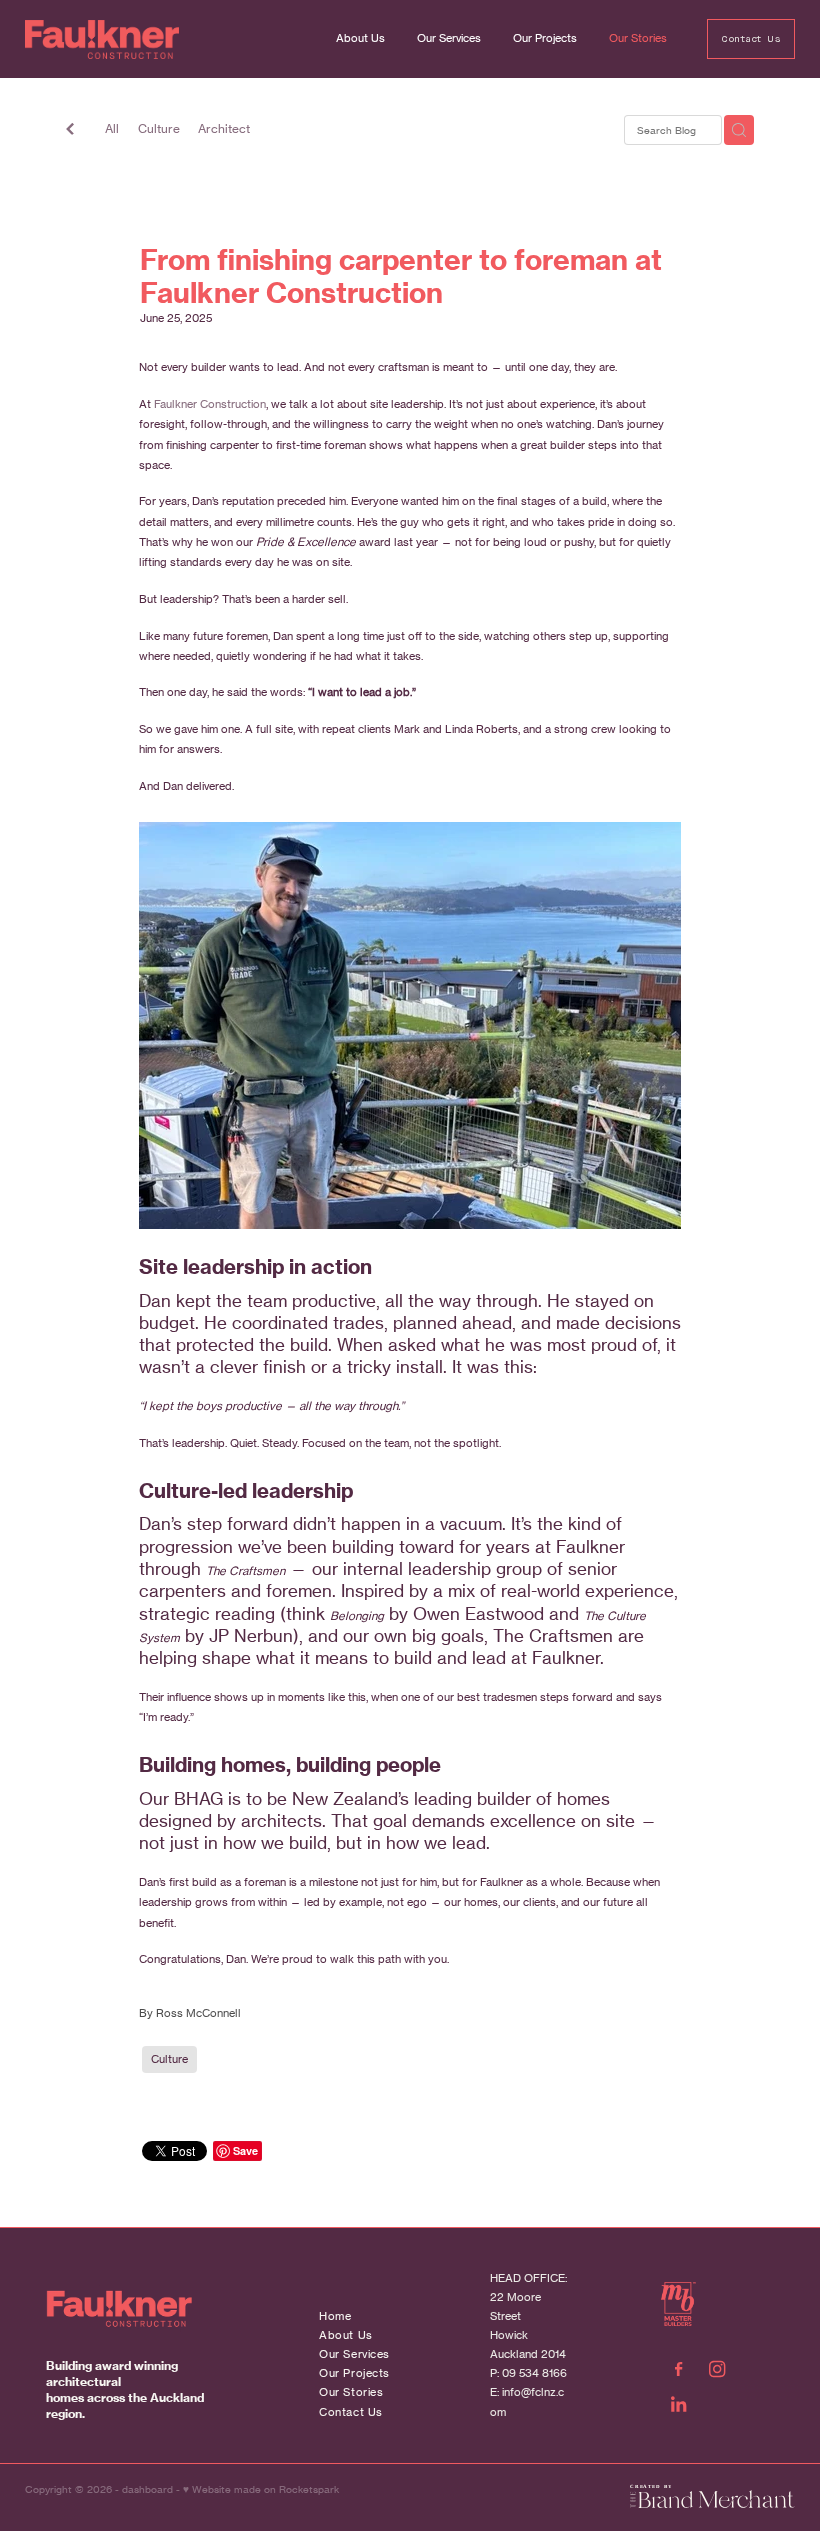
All (112, 128)
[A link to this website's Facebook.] (678, 2369)
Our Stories (638, 38)
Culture (159, 128)
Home (335, 2316)
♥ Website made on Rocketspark (261, 2489)
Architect (224, 128)
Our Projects (545, 38)
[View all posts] (70, 131)
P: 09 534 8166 (528, 2373)
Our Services (449, 38)
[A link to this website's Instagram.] (717, 2369)
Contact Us (750, 39)
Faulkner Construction (210, 404)
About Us (360, 38)
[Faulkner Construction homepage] (102, 39)
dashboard (147, 2489)
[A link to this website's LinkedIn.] (678, 2404)
